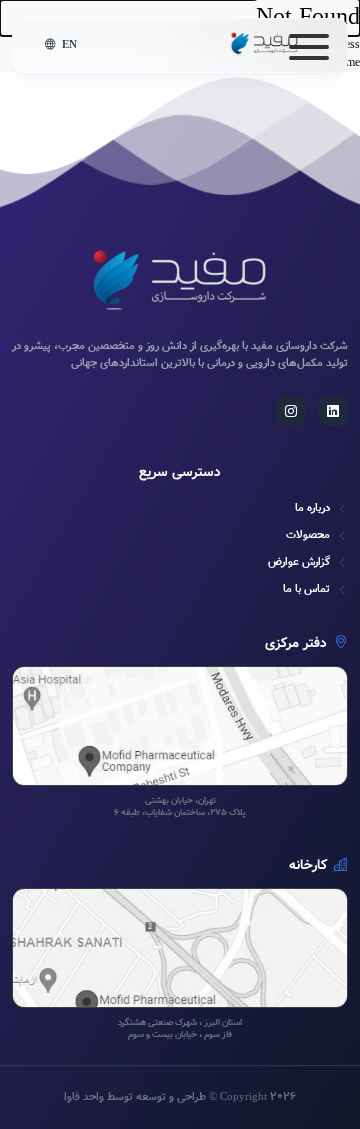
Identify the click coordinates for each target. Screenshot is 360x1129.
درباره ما (312, 508)
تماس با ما (306, 589)
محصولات (308, 535)
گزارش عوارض (299, 562)
